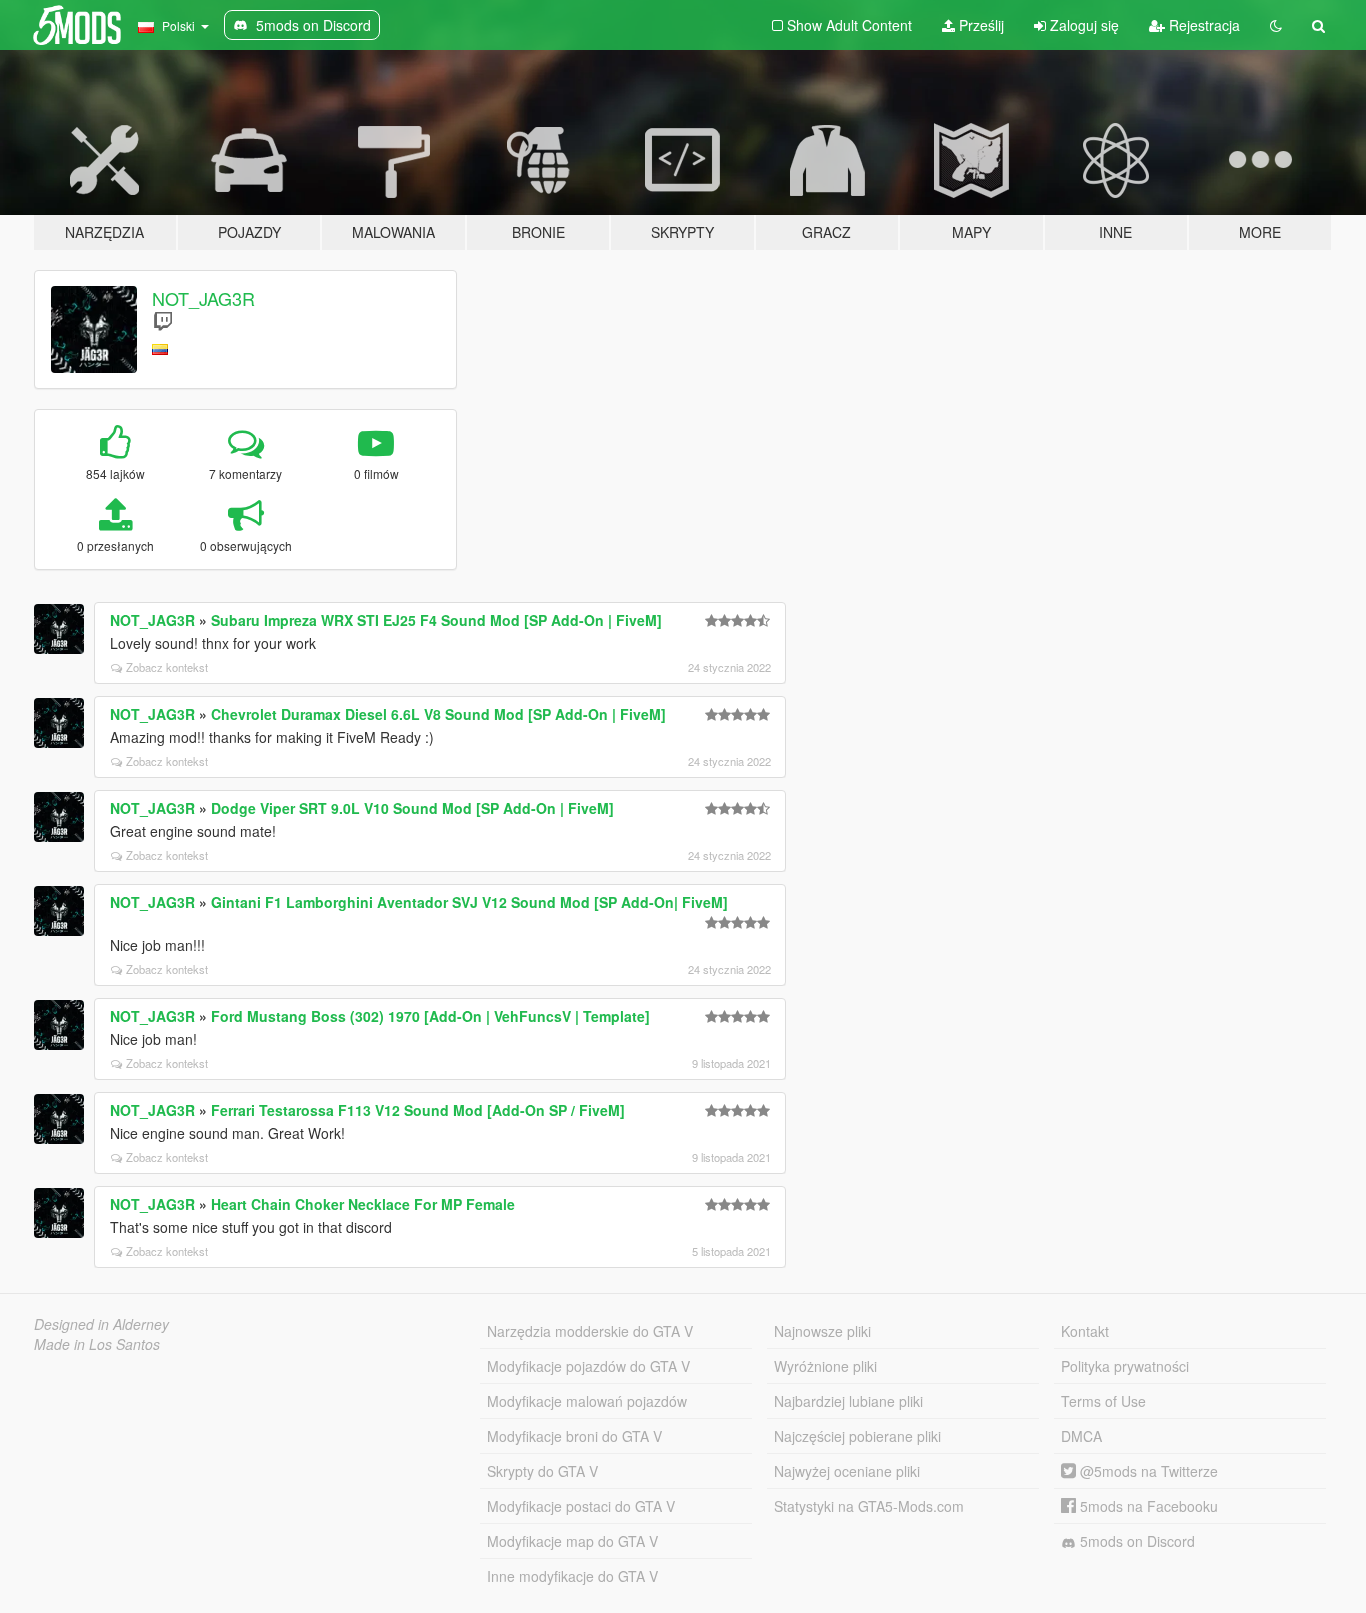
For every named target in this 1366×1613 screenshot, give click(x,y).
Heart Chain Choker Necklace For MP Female (363, 1204)
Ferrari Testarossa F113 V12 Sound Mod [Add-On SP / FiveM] (418, 1110)
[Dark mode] (1276, 25)
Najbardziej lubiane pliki (848, 1401)
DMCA (1081, 1436)
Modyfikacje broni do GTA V (574, 1436)
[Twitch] (163, 320)
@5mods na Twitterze (1147, 1471)
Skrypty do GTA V (542, 1471)
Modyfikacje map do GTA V (572, 1541)
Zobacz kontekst (167, 667)
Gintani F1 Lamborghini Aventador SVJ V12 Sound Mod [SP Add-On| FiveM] (469, 902)
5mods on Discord (1135, 1541)
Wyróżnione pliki (825, 1366)
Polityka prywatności (1125, 1366)
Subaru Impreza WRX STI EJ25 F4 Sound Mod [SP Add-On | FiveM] (436, 620)
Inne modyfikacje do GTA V (572, 1576)
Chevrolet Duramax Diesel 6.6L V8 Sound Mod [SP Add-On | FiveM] (438, 714)
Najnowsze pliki (822, 1331)
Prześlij (979, 25)
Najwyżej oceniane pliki (847, 1471)
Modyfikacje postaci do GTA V (581, 1506)
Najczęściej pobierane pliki (857, 1436)
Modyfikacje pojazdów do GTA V (588, 1366)
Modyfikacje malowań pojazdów (587, 1401)
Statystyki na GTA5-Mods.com (869, 1506)
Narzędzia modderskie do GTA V (590, 1331)
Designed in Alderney (101, 1324)
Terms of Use (1103, 1401)
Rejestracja (1202, 25)
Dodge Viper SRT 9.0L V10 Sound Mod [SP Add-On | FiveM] (412, 808)
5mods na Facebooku (1147, 1506)
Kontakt (1085, 1331)
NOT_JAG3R (203, 298)
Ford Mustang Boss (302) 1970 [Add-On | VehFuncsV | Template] (430, 1016)
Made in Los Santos (97, 1344)
